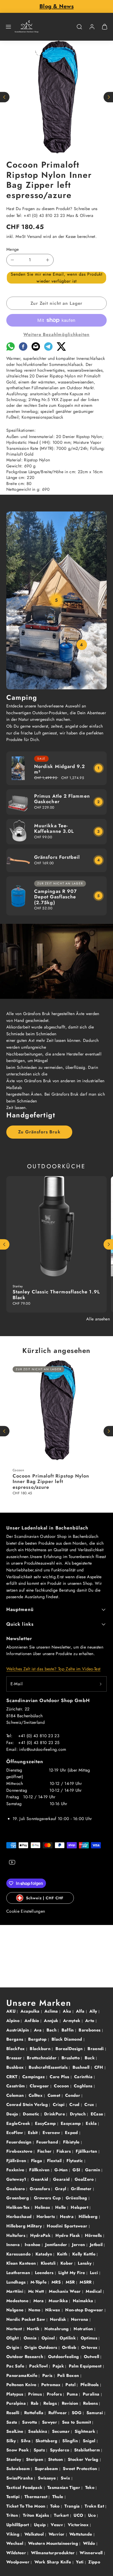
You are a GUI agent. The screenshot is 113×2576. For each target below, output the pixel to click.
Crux (90, 2105)
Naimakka (84, 2301)
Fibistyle (72, 2142)
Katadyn (45, 2254)
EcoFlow (15, 2133)
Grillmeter (82, 2189)
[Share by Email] (36, 349)
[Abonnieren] (101, 1684)
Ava (38, 2030)
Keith (63, 2254)
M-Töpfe (39, 2282)
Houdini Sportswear (68, 2226)
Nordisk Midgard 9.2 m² (60, 769)
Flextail (55, 2161)
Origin (13, 2347)
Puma (73, 2394)
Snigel (90, 2441)
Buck (90, 2058)
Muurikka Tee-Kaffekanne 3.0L (54, 829)
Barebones (90, 2030)
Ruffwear (58, 2413)
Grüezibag (77, 2198)
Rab (35, 2403)
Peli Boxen (69, 2375)
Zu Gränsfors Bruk (39, 1132)
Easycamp (71, 2123)
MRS (57, 2282)
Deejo (13, 2114)
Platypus (16, 2394)
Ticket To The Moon (27, 2506)
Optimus (90, 2338)
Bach (52, 2030)
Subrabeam (19, 2469)
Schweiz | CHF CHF (45, 1898)
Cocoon (62, 2086)
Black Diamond (67, 2039)
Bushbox (16, 2067)
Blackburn (41, 2049)
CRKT (13, 2077)
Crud (75, 2105)
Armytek (72, 2021)
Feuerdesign (20, 2142)
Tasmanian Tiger (64, 2487)
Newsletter (19, 1639)
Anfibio (33, 2021)
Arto (90, 2021)
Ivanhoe (33, 2245)
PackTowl (39, 2366)
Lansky (85, 2263)
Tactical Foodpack (25, 2487)
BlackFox (16, 2049)
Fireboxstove (20, 2151)
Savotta (30, 2422)
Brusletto (71, 2058)
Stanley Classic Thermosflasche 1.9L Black (56, 1295)
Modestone (18, 2301)
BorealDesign (70, 2049)
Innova (14, 2245)
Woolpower (19, 2562)
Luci (95, 2273)
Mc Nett (37, 2291)
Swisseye (48, 2478)
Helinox (43, 2207)
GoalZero (85, 2179)
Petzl (71, 2385)
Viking (14, 2534)
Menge (13, 249)
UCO (79, 2515)
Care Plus (60, 2077)
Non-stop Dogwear (85, 2310)
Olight (13, 2338)
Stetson (56, 2459)
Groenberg (18, 2198)
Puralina (92, 2394)
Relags (51, 2403)
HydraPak (41, 2235)
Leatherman (19, 2273)
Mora (39, 2301)
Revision (71, 2403)
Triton (13, 2515)
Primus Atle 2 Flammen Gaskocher (62, 799)
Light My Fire (72, 2273)
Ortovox (90, 2347)
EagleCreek (19, 2123)
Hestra (67, 2217)
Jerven (79, 2245)
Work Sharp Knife (53, 2562)
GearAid (40, 2179)
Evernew (52, 2133)
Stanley (14, 2459)
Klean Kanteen (22, 2263)
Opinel (49, 2338)
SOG (77, 2413)
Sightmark (86, 2431)
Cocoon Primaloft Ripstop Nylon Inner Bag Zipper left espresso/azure (51, 1482)
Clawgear (40, 2086)
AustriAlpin (18, 2030)
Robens (91, 2403)
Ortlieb (70, 2347)
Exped (72, 2133)
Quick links (20, 1624)
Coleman (16, 2095)
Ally (94, 2011)
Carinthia (84, 2077)
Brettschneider (42, 2058)
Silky (12, 2441)
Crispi (59, 2105)
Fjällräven (17, 2161)
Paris (48, 2375)
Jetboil (97, 2245)
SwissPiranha (20, 2478)
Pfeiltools (90, 2385)
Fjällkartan (87, 2151)
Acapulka (31, 2011)
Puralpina (17, 2403)
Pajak (59, 2366)
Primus (36, 2394)
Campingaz (34, 2077)
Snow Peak (18, 2450)
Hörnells (94, 2235)
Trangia (73, 2506)
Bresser (15, 2058)
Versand (34, 236)
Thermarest (37, 2497)
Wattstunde (81, 2534)
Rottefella (35, 2413)
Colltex (36, 2095)
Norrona (80, 2319)
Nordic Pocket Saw (26, 2319)
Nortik (34, 2329)
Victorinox (79, 2525)
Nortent (15, 2329)
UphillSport (18, 2525)
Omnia (31, 2338)
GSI (77, 2170)
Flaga (37, 2161)
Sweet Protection (81, 2469)
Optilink (68, 2338)
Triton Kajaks (37, 2515)
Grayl (61, 2189)
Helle (61, 2207)
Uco (93, 2515)
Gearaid (62, 2179)
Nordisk (59, 2319)
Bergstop (38, 2039)
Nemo (35, 2310)
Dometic (32, 2114)
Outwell (92, 2357)
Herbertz (47, 2217)
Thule (58, 2497)
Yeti (80, 2562)
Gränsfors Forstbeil (57, 857)
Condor (73, 2095)
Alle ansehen (98, 1319)
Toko (56, 2506)
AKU (12, 2011)
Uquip (41, 2525)
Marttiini (15, 2291)
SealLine (16, 2431)
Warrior (57, 2534)
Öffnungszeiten (25, 1762)
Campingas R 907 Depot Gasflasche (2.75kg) (55, 897)
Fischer (45, 2151)
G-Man (62, 2170)
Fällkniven (40, 2170)
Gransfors (40, 2189)
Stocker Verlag (84, 2459)
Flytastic (75, 2161)
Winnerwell (92, 2553)
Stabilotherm (88, 2450)
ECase (98, 2114)
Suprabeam (47, 2469)
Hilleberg (89, 2217)
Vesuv (57, 2525)
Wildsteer (17, 2553)
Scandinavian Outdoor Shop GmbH (48, 1700)
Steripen (35, 2459)
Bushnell (82, 2067)
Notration (84, 2329)
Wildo (90, 2543)
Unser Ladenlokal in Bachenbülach (47, 1528)
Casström (16, 2086)
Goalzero (16, 2189)
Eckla (92, 2123)
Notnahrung (57, 2329)
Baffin (68, 2030)
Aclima (52, 2011)
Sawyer (50, 2422)
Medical (94, 2291)
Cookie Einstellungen (26, 1911)
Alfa (81, 2011)
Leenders (45, 2273)
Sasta (12, 2422)
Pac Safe (16, 2366)
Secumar (62, 2431)
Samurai (96, 2413)
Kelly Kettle (84, 2254)
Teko (91, 2487)
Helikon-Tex (19, 2207)
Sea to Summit (77, 2422)
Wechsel (16, 2543)
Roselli (14, 2413)
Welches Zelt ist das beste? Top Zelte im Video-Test (53, 1669)
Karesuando (19, 2254)
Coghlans (84, 2086)
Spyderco (60, 2450)
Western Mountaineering (54, 2543)
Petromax (52, 2385)
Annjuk (52, 2021)
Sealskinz (38, 2431)
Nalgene (16, 2310)
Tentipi (14, 2497)
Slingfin (71, 2441)
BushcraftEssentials (49, 2067)
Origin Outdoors (41, 2347)
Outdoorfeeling (64, 2357)
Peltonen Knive (22, 2385)
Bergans (16, 2039)
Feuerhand (48, 2142)
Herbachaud (20, 2217)
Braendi (96, 2049)
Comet (55, 2095)
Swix (66, 2478)
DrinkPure (55, 2114)
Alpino (14, 2021)
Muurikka (59, 2301)
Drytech (79, 2114)
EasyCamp (46, 2123)
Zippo (94, 2562)
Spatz (40, 2450)
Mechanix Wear (65, 2291)
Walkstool (35, 2534)
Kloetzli (49, 2263)
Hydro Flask (68, 2235)
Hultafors (16, 2235)
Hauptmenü (20, 1609)
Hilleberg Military (25, 2226)
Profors (55, 2394)
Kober (67, 2263)
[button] (8, 27)
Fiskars (64, 2151)
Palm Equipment (86, 2366)
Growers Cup (48, 2198)
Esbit (34, 2133)
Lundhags (17, 2282)
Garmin (93, 2170)
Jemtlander (57, 2245)
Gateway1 (17, 2179)
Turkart (62, 2515)
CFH (99, 2067)
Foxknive (16, 2170)
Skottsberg (47, 2441)
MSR (71, 2282)
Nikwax (53, 2310)
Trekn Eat (95, 2506)
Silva (26, 2441)
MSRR (86, 2282)
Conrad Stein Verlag (28, 2105)
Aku (68, 2011)
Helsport (80, 2207)
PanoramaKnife (22, 2375)
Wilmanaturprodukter (54, 2553)
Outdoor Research (25, 2357)
